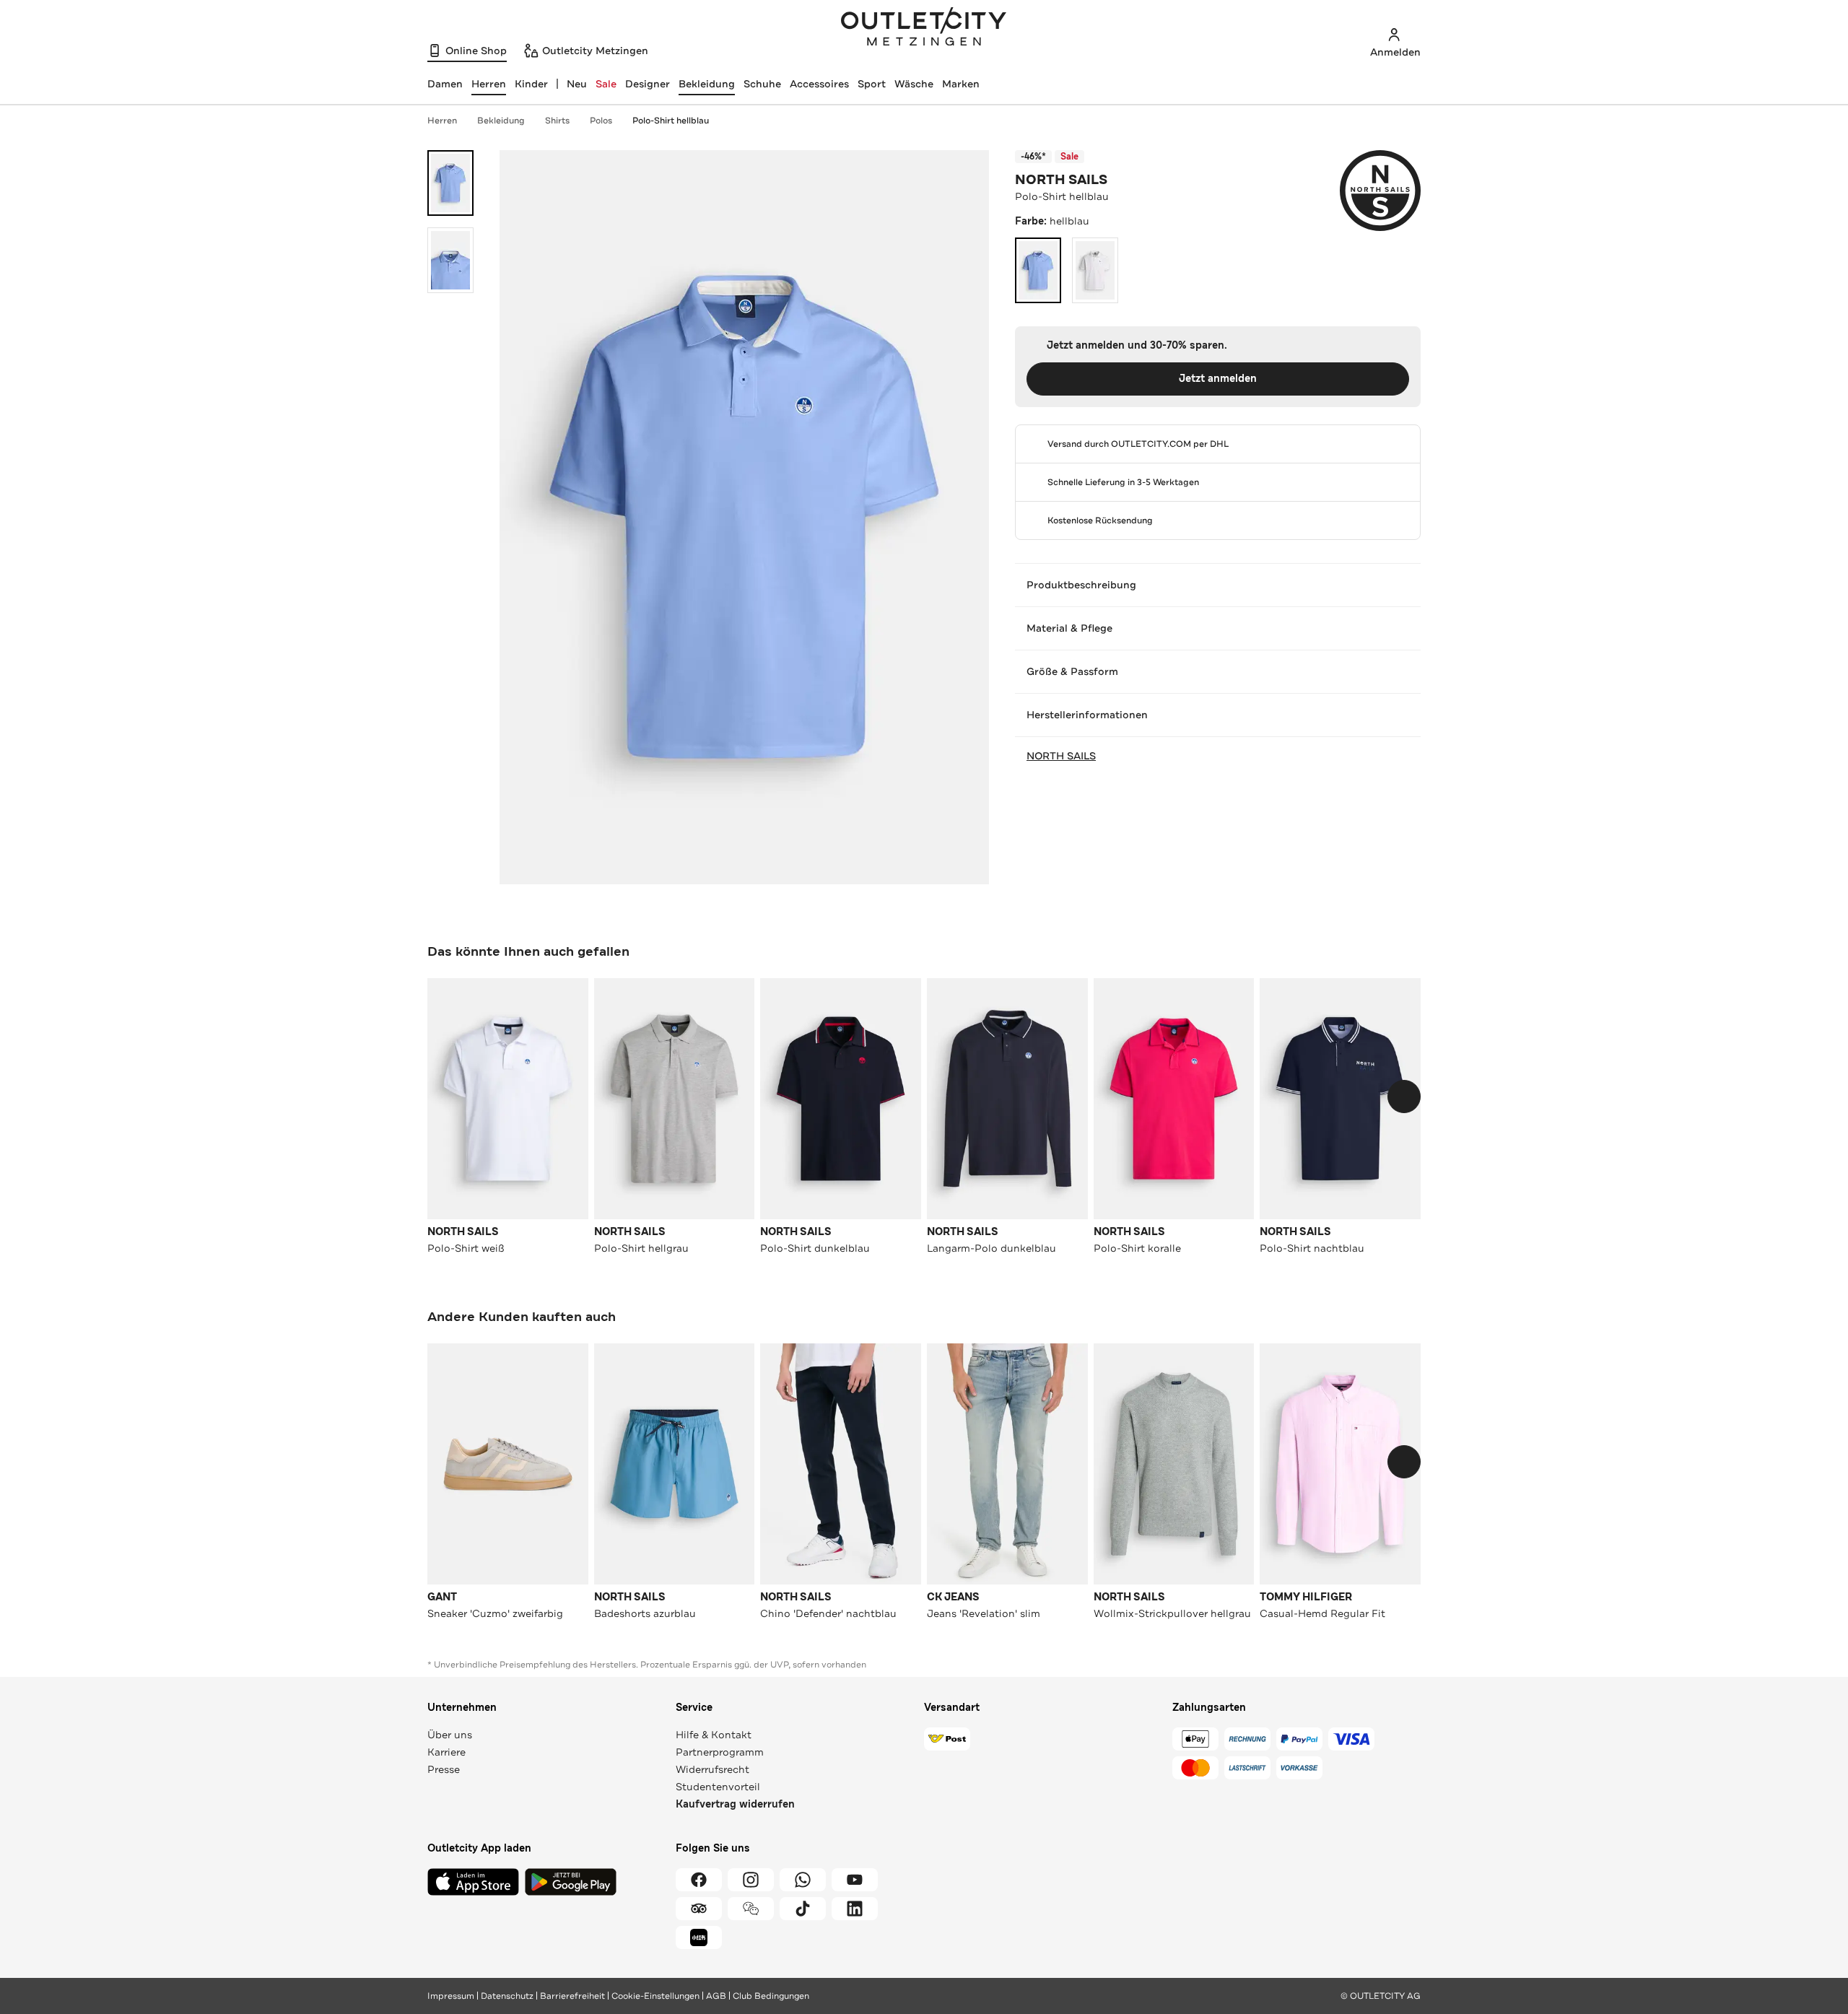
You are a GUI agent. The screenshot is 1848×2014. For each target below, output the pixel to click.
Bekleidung (707, 84)
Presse (444, 1769)
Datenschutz (507, 1996)
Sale (606, 84)
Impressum (451, 1996)
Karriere (446, 1752)
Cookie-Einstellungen (655, 1996)
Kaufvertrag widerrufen (735, 1804)
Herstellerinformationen (1087, 715)
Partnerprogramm (720, 1752)
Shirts (557, 121)
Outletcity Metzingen (924, 28)
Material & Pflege (1069, 628)
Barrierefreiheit (572, 1996)
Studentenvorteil (718, 1787)
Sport (872, 84)
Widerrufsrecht (712, 1769)
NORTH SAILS (1061, 180)
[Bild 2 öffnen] (450, 260)
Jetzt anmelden (1218, 379)
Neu (577, 84)
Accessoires (819, 84)
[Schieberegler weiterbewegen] (1404, 1097)
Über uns (450, 1735)
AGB (716, 1996)
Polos (601, 121)
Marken (961, 84)
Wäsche (914, 84)
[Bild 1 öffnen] (450, 183)
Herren (442, 121)
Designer (648, 84)
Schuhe (762, 84)
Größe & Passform (1072, 671)
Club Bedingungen (771, 1996)
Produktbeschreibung (1081, 585)
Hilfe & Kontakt (714, 1735)
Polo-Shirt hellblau (671, 121)
